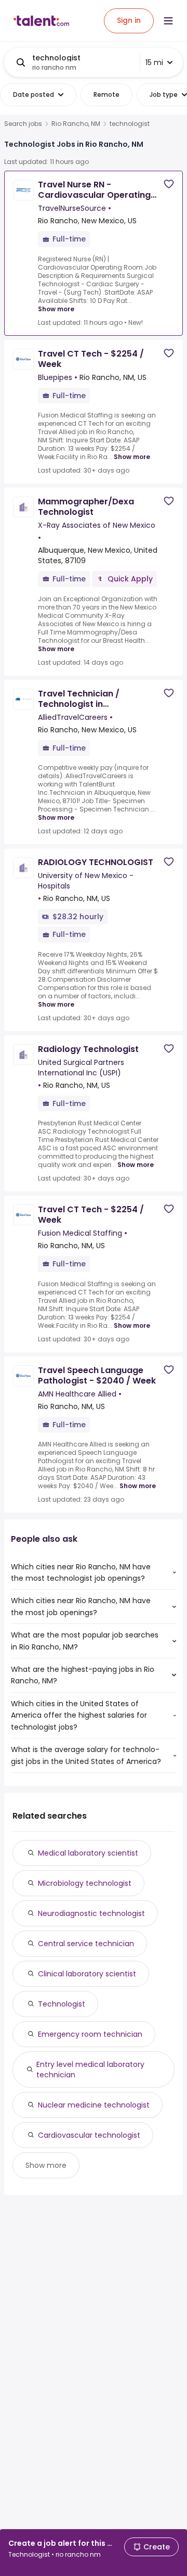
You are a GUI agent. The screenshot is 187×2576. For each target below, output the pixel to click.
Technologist (62, 2004)
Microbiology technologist (85, 1883)
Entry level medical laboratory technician (90, 2070)
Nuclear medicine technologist (94, 2105)
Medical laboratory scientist (88, 1853)
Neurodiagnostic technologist (91, 1913)
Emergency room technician (90, 2034)
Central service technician (86, 1944)
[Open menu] (168, 21)
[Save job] (169, 184)
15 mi (154, 62)
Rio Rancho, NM (76, 124)
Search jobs (23, 124)
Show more (56, 309)
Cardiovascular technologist (89, 2135)
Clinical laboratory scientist (87, 1974)
